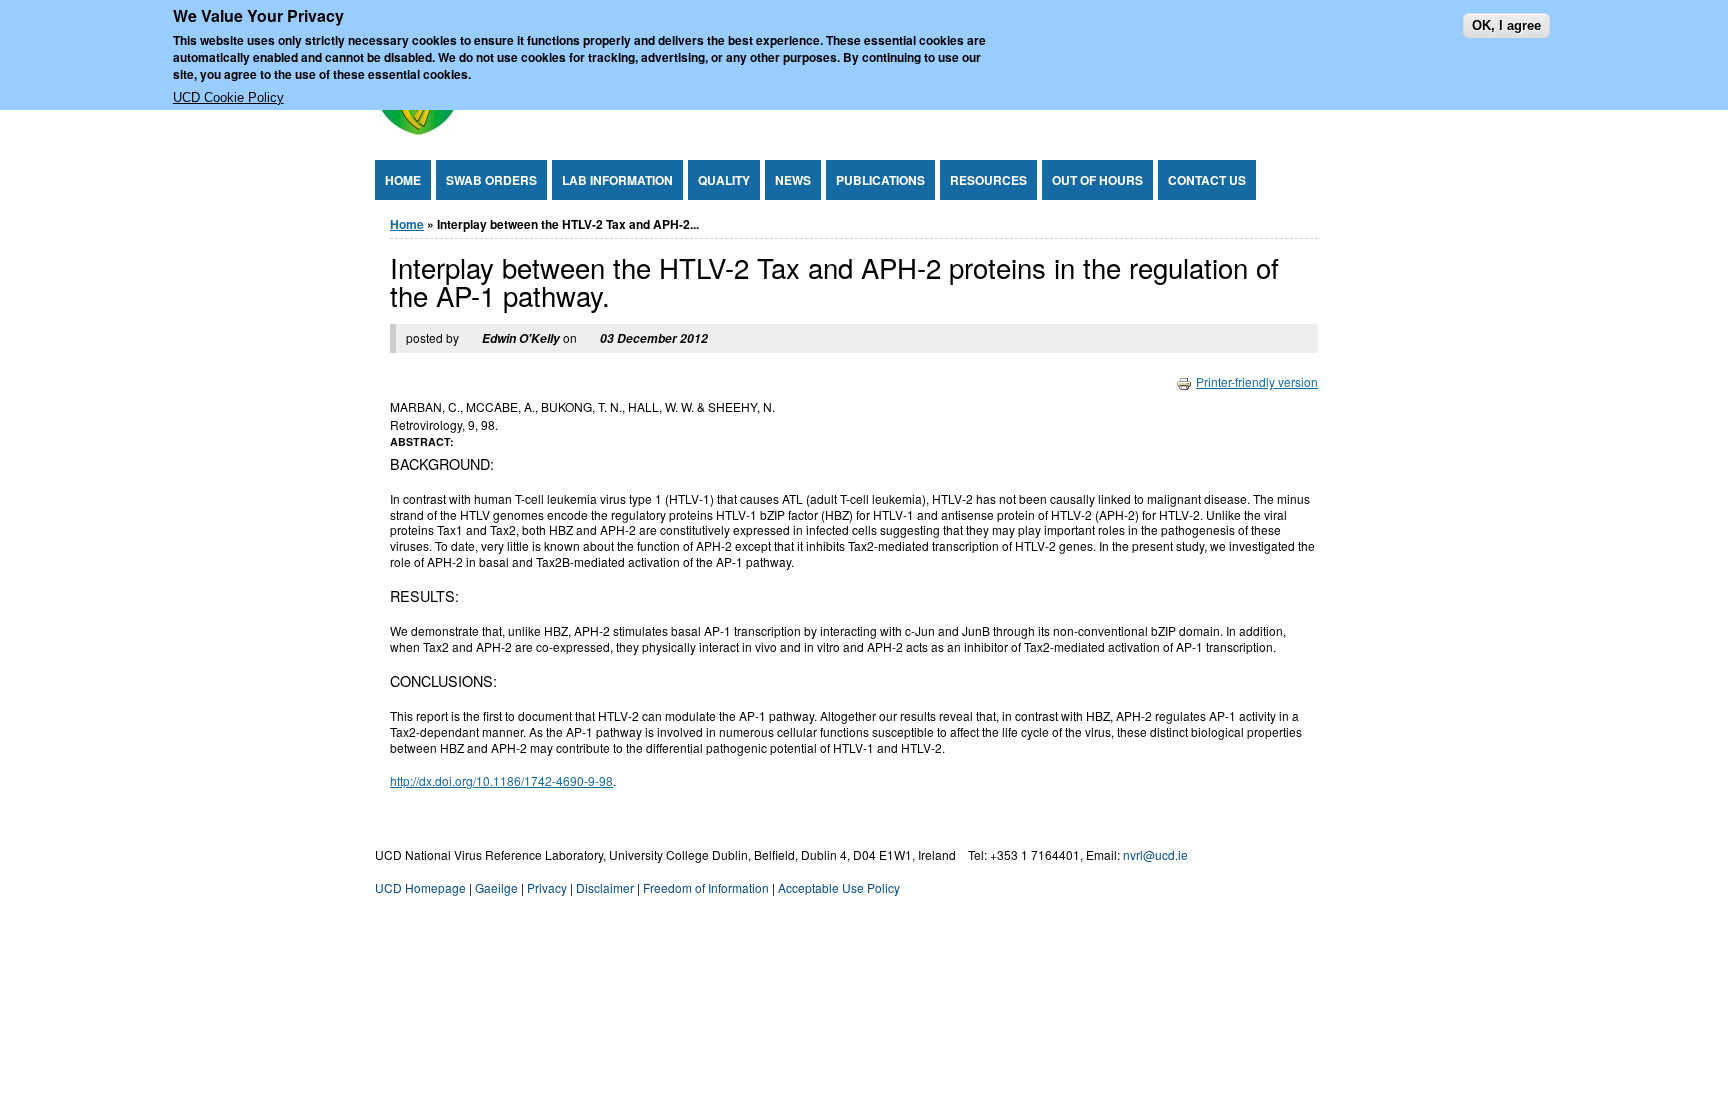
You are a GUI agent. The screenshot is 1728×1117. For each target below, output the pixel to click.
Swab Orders (491, 180)
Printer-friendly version (1257, 381)
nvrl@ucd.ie (1155, 854)
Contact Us (1207, 180)
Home (403, 180)
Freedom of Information (706, 887)
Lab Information (617, 180)
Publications (880, 180)
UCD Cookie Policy (228, 97)
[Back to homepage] (417, 129)
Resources (988, 180)
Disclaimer (605, 887)
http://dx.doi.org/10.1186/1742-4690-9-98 (501, 780)
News (793, 180)
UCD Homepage (420, 887)
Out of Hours (1097, 180)
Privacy (547, 887)
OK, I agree (1506, 25)
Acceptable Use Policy (839, 887)
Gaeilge (496, 887)
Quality (724, 180)
